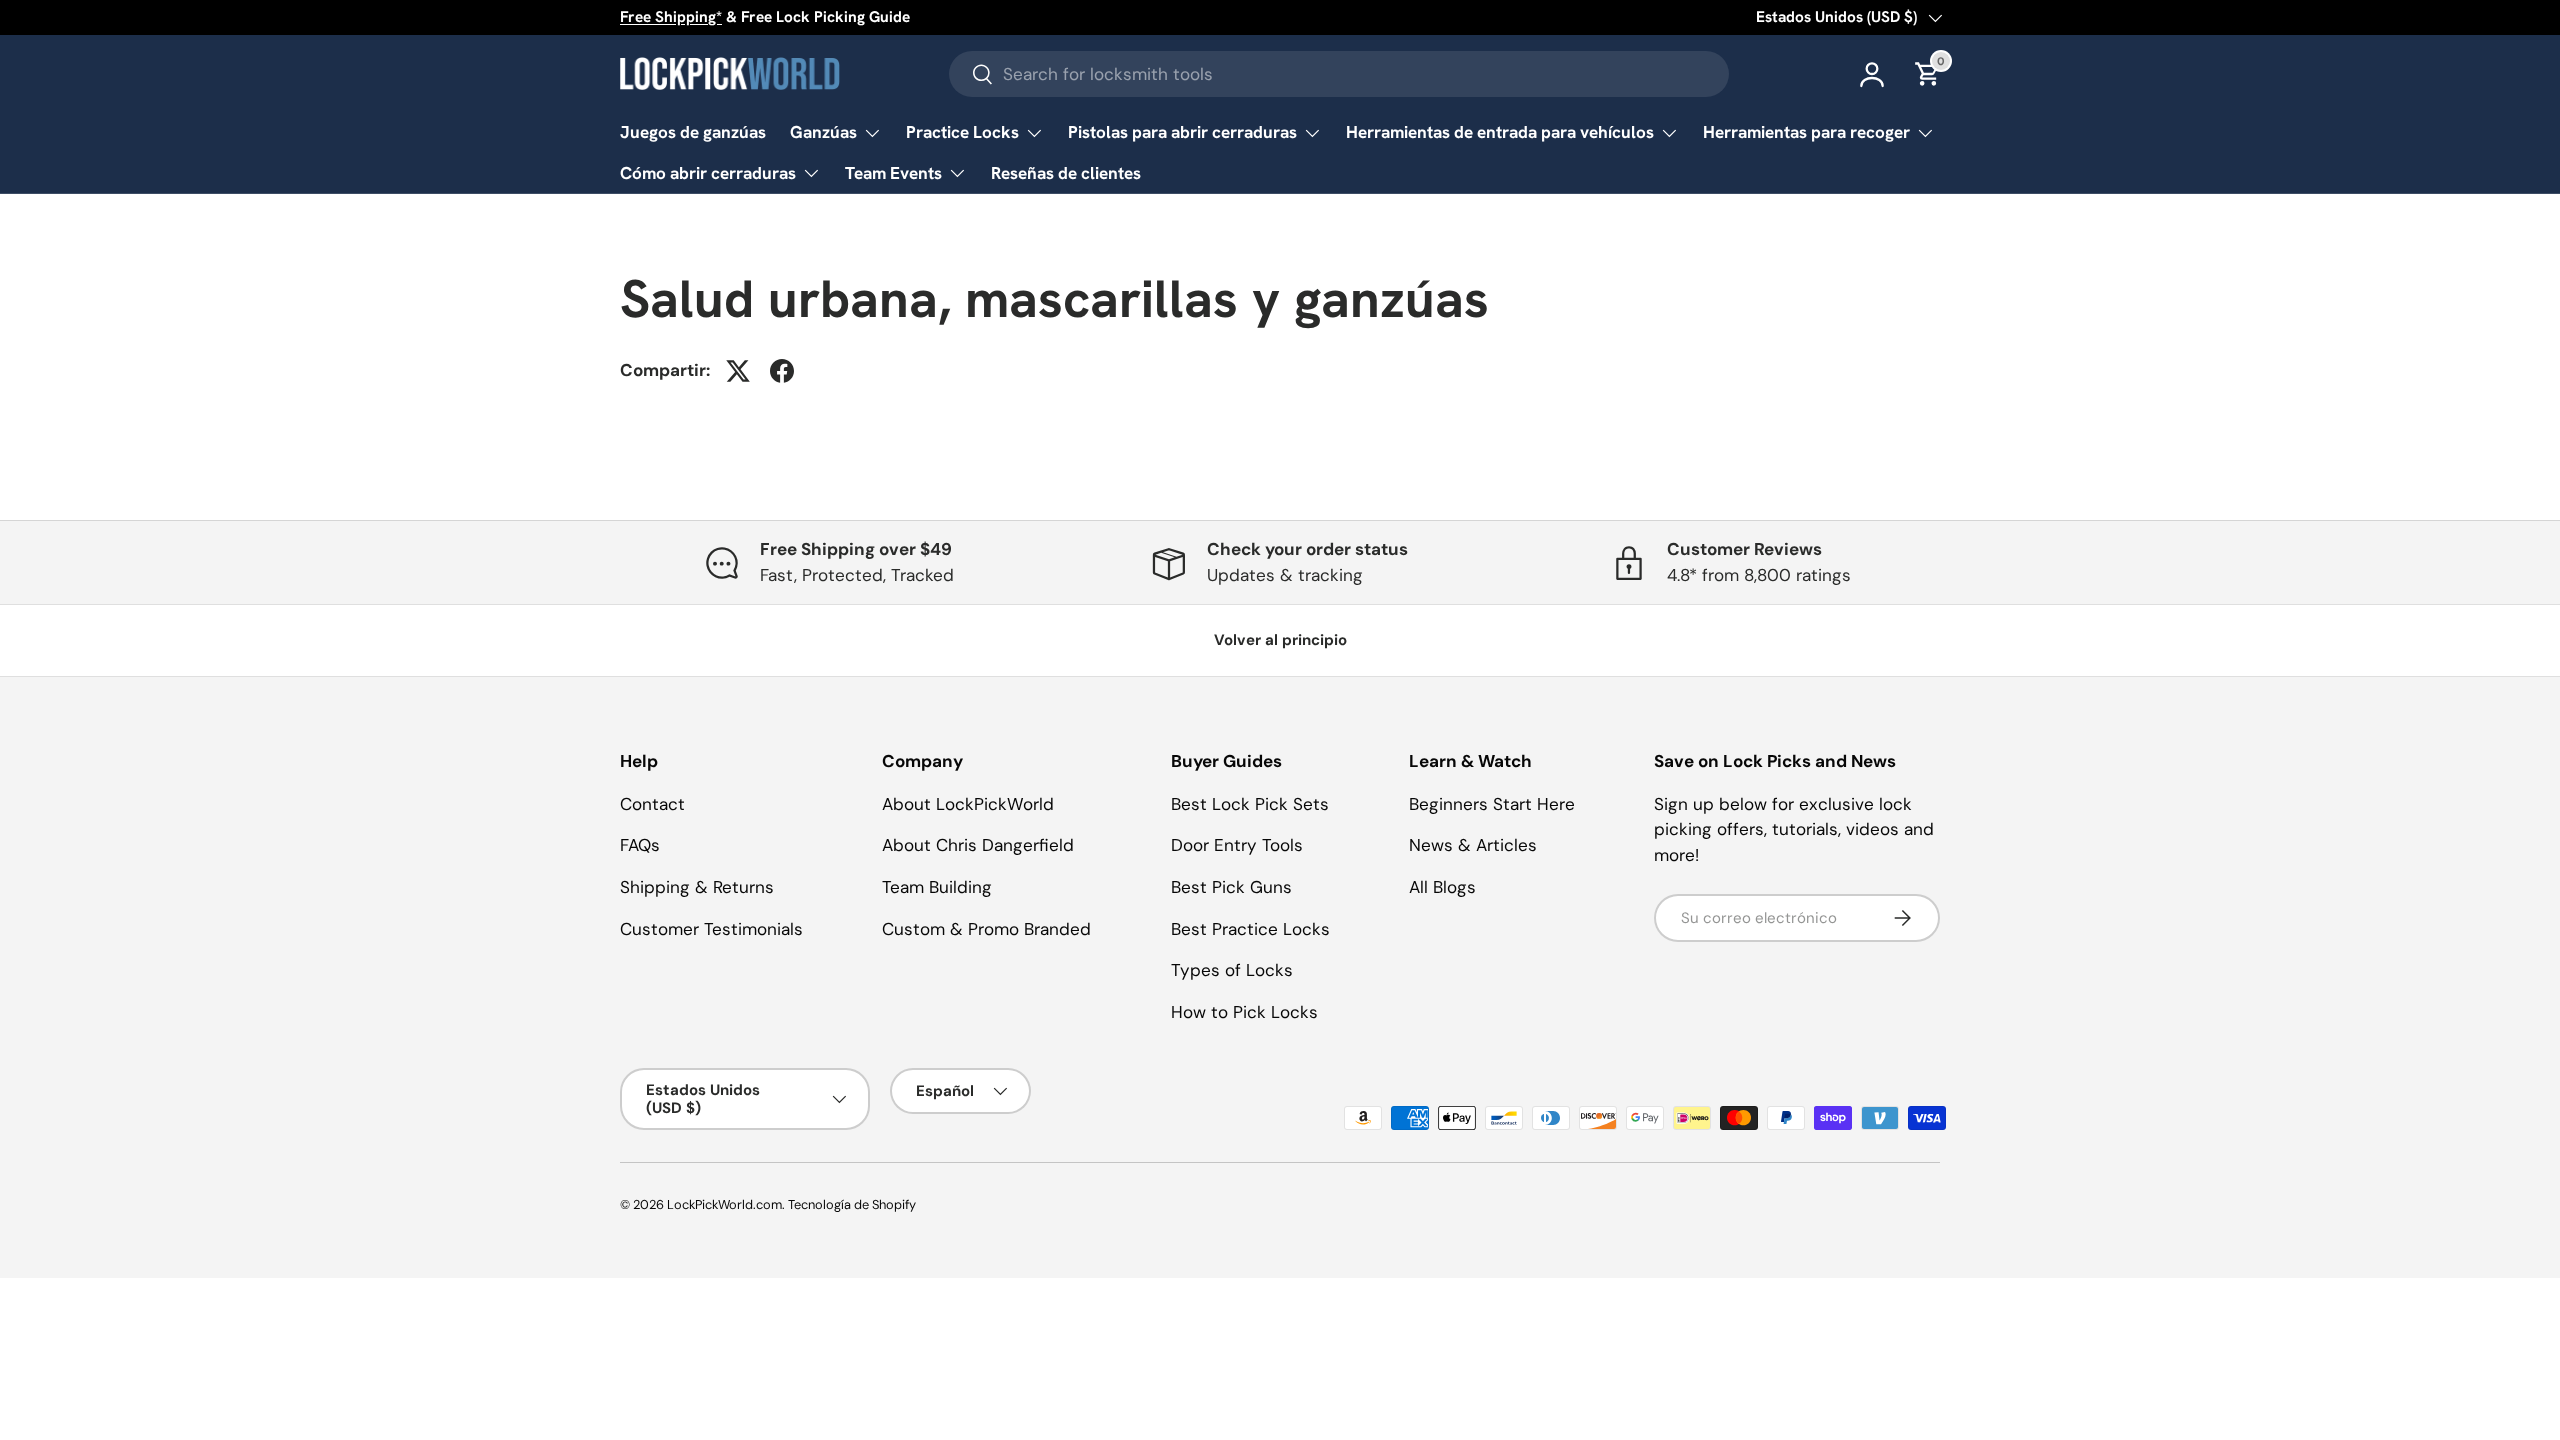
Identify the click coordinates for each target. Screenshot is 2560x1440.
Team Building (937, 887)
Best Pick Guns (1231, 887)
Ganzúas (823, 132)
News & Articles (1473, 845)
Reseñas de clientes (1066, 173)
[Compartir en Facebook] (782, 371)
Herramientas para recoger (1806, 132)
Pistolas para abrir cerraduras (1182, 132)
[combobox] (1339, 74)
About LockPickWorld (968, 804)
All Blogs (1442, 887)
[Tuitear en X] (738, 371)
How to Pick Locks (1244, 1012)
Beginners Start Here (1492, 804)
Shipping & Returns (697, 887)
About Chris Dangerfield (978, 845)
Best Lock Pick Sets (1250, 804)
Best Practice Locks (1250, 929)
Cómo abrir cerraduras (708, 173)
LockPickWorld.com (724, 1204)
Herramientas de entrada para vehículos (1500, 132)
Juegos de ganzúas (693, 132)
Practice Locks (962, 132)
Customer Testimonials (711, 929)
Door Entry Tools (1237, 845)
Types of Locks (1232, 970)
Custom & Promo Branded (986, 929)
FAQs (640, 845)
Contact (652, 804)
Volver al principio (1280, 640)
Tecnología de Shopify (852, 1204)
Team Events (893, 173)
